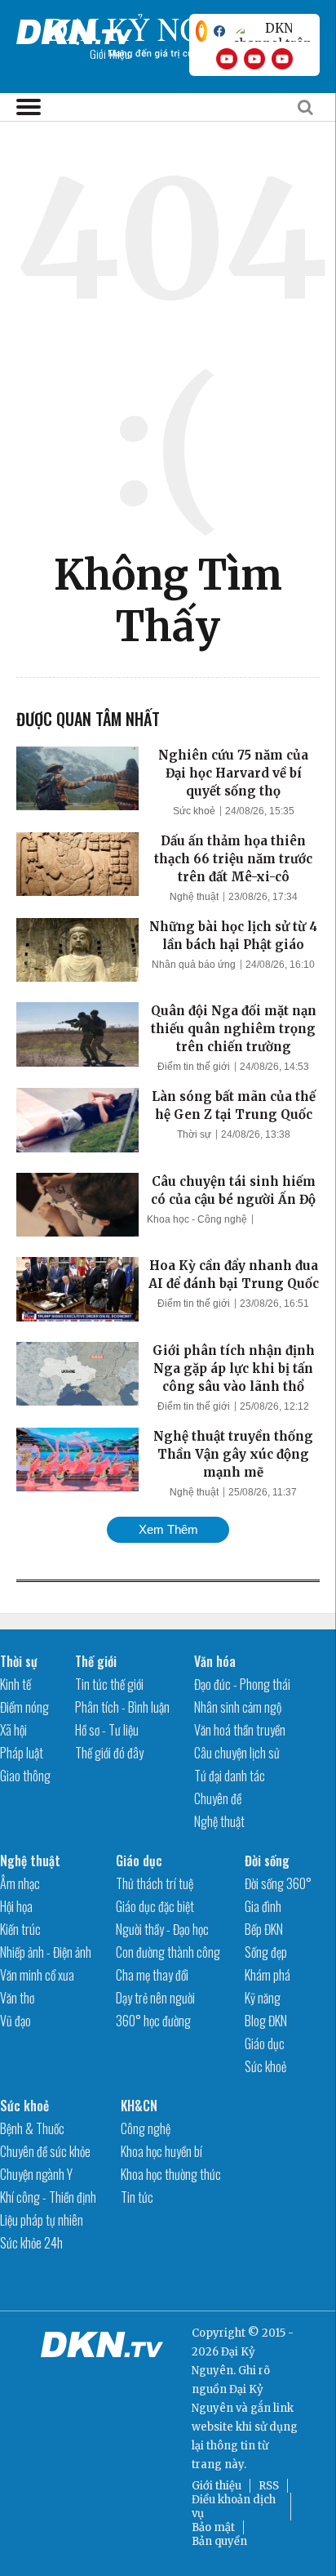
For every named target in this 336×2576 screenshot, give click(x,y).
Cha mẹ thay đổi (152, 1975)
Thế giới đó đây (109, 1753)
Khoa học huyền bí (161, 2151)
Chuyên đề (218, 1798)
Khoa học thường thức (171, 2174)
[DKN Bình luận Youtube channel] (254, 59)
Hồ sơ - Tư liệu (107, 1730)
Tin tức (137, 2197)
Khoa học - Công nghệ (197, 1219)
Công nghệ (146, 2128)
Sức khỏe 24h (31, 2243)
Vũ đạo (15, 2021)
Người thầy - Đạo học (162, 1929)
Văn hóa (215, 1661)
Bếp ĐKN (264, 1929)
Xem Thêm (168, 1529)
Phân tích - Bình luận (122, 1707)
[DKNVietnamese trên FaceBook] (219, 31)
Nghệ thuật (194, 897)
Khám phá (267, 1975)
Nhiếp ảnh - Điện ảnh (46, 1952)
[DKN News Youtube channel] (227, 59)
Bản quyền (219, 2541)
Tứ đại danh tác (230, 1776)
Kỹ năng (263, 1998)
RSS (269, 2486)
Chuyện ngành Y (36, 2174)
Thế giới (96, 1661)
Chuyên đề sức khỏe (45, 2151)
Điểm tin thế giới (194, 1067)
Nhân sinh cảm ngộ (238, 1707)
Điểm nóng (24, 1707)
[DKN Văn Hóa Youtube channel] (282, 59)
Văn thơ (17, 1998)
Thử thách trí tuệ (155, 1883)
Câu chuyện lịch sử (237, 1753)
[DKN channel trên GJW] (272, 31)
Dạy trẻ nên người (155, 1998)
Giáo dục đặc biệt (155, 1906)
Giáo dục (139, 1861)
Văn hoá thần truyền (240, 1730)
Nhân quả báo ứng (194, 965)
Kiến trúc (20, 1929)
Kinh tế (15, 1684)
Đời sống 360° (278, 1883)
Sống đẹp (266, 1952)
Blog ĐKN (266, 2021)
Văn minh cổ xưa (37, 1975)
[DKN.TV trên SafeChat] (201, 31)
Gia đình (263, 1906)
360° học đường (153, 2021)
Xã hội (13, 1730)
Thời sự (194, 1134)
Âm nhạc (20, 1883)
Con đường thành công (168, 1952)
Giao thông (25, 1776)
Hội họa (16, 1906)
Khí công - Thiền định (48, 2197)
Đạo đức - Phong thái (242, 1684)
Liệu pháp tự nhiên (42, 2220)
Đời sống (267, 1861)
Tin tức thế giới (109, 1684)
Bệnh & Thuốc (32, 2128)
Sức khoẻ (194, 811)
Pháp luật (22, 1753)
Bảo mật (213, 2527)
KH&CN (139, 2106)
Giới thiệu (217, 2486)
